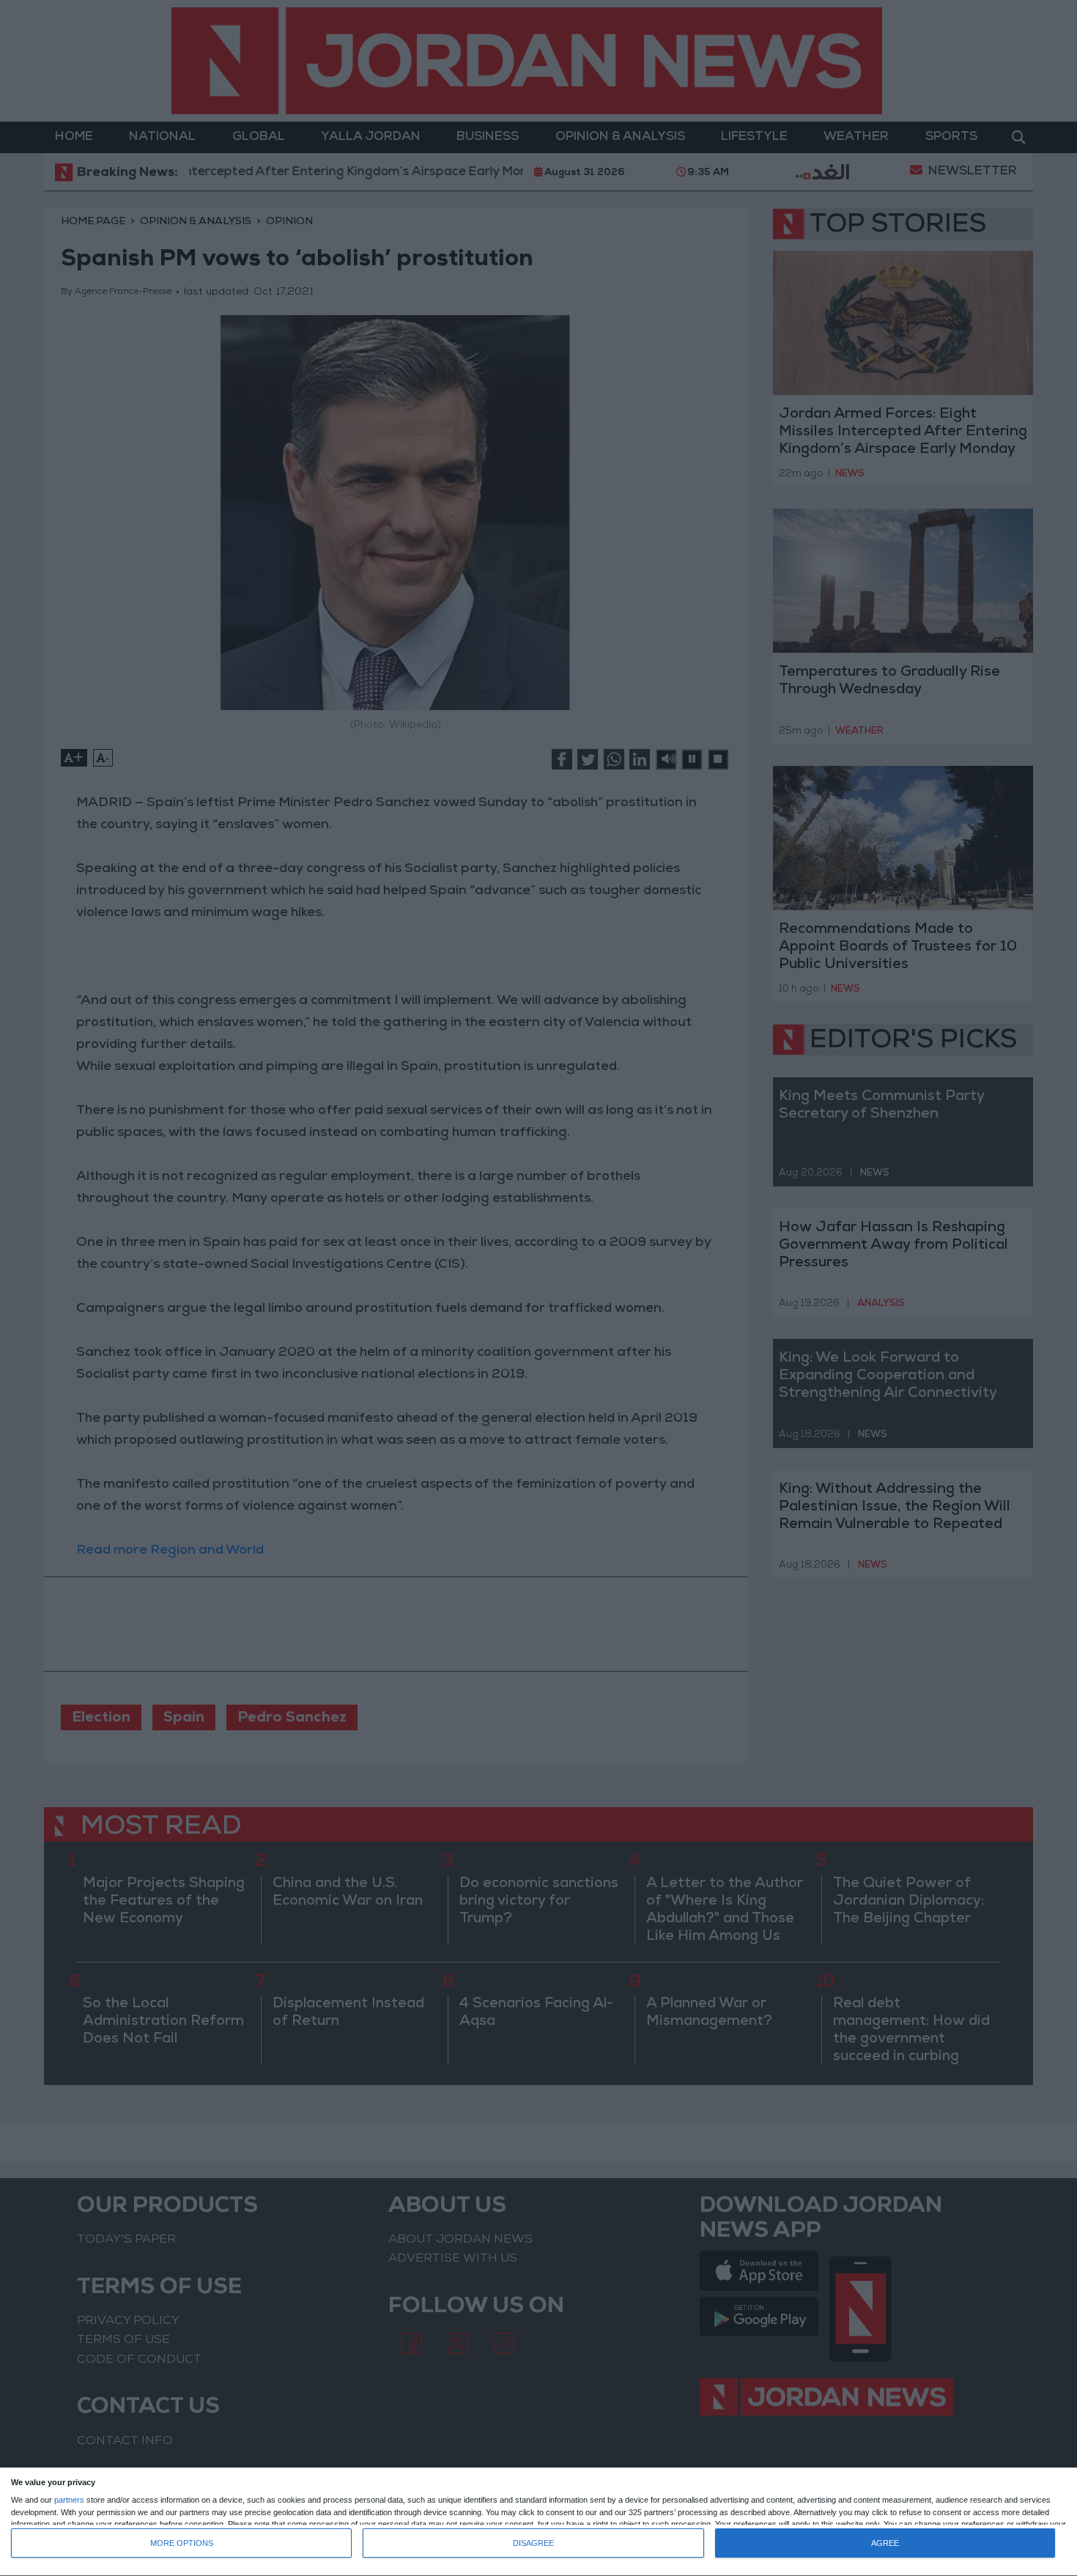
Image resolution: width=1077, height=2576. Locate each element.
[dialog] (538, 2522)
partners (69, 2500)
